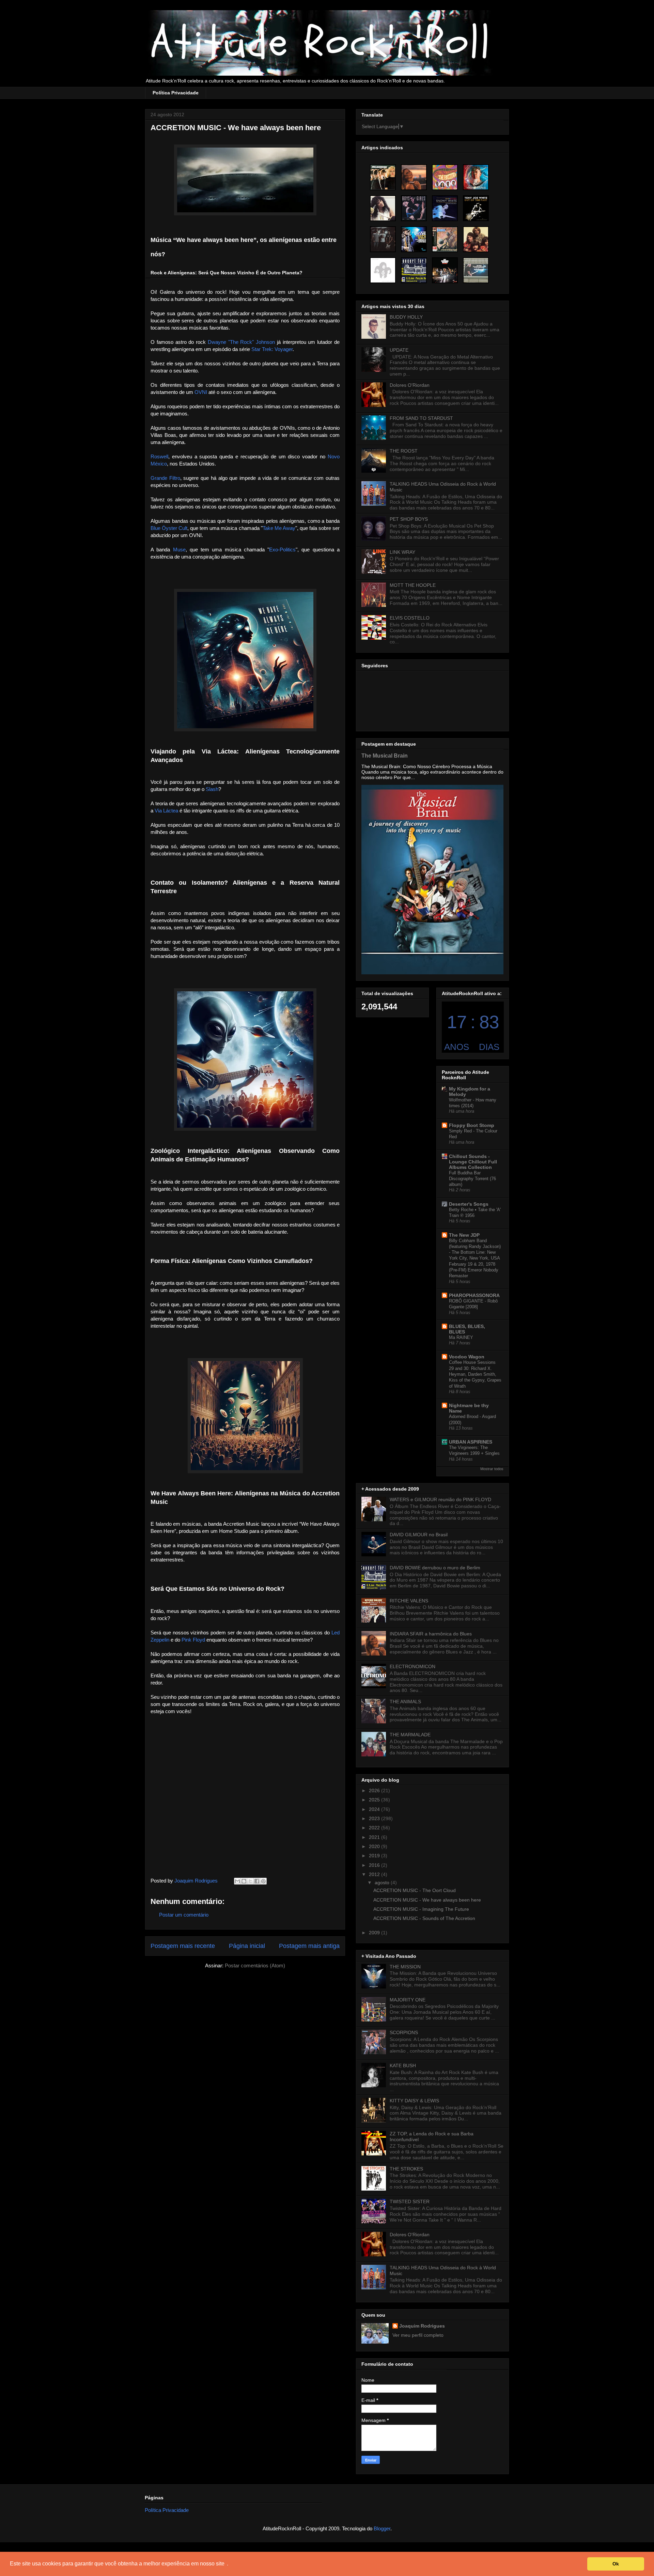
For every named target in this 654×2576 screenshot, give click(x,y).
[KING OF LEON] (383, 270)
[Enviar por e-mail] (237, 1881)
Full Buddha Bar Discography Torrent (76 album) (472, 1179)
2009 (375, 1933)
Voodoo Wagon (467, 1357)
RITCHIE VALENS (409, 1601)
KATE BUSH (403, 2066)
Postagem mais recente (183, 1946)
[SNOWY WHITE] (445, 208)
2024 (375, 1809)
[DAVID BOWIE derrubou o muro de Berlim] (414, 270)
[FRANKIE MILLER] (414, 239)
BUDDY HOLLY (406, 317)
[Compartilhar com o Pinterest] (263, 1881)
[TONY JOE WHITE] (476, 208)
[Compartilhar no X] (250, 1881)
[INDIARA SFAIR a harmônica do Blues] (414, 177)
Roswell (159, 456)
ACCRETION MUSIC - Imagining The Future (421, 1909)
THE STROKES (406, 2169)
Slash (212, 789)
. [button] (228, 2564)
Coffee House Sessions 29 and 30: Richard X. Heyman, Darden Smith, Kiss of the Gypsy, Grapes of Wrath (475, 1374)
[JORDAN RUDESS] (476, 177)
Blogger (382, 2528)
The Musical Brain (385, 756)
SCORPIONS (404, 2032)
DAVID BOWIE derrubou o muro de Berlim (435, 1568)
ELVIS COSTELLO (410, 618)
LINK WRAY (402, 552)
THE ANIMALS (405, 1702)
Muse (179, 550)
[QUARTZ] (445, 239)
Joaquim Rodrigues (422, 2326)
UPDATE (399, 350)
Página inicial (247, 1946)
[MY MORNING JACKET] (445, 270)
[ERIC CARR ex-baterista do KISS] (383, 208)
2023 (375, 1818)
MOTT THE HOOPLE (413, 585)
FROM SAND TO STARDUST (421, 418)
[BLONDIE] (383, 177)
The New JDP (464, 1235)
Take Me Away (279, 528)
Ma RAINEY (461, 1337)
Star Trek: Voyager (272, 349)
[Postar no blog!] (244, 1881)
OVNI (201, 392)
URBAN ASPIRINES (471, 1442)
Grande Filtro (165, 478)
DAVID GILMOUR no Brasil (419, 1535)
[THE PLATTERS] (445, 177)
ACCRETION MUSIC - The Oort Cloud (415, 1890)
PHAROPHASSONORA (474, 1295)
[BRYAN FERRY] (414, 208)
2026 (375, 1790)
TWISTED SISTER (410, 2201)
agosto (383, 1883)
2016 (375, 1865)
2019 (375, 1856)
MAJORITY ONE (408, 2000)
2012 (375, 1874)
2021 (375, 1837)
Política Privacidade (176, 93)
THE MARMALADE (410, 1735)
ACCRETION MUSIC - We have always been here (427, 1900)
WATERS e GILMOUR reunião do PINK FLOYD (440, 1499)
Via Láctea (166, 811)
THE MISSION (405, 1967)
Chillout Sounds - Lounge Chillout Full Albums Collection (473, 1162)
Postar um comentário (184, 1915)
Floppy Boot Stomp (472, 1125)
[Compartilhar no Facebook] (257, 1881)
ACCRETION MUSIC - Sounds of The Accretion (424, 1918)
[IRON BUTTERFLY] (476, 239)
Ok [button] (616, 2564)
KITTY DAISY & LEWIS (414, 2101)
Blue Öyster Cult (169, 528)
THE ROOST (404, 451)
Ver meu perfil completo (418, 2335)
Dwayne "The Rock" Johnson (241, 342)
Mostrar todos (492, 1469)
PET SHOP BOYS (409, 519)
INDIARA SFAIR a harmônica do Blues (431, 1634)
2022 (375, 1828)
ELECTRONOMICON (412, 1666)
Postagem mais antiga (309, 1946)
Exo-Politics (282, 550)
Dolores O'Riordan (410, 385)
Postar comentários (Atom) (255, 1965)
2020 (375, 1846)
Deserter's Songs (469, 1204)
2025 (375, 1800)
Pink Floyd (193, 1640)
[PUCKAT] (383, 239)
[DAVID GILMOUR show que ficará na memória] (476, 270)
